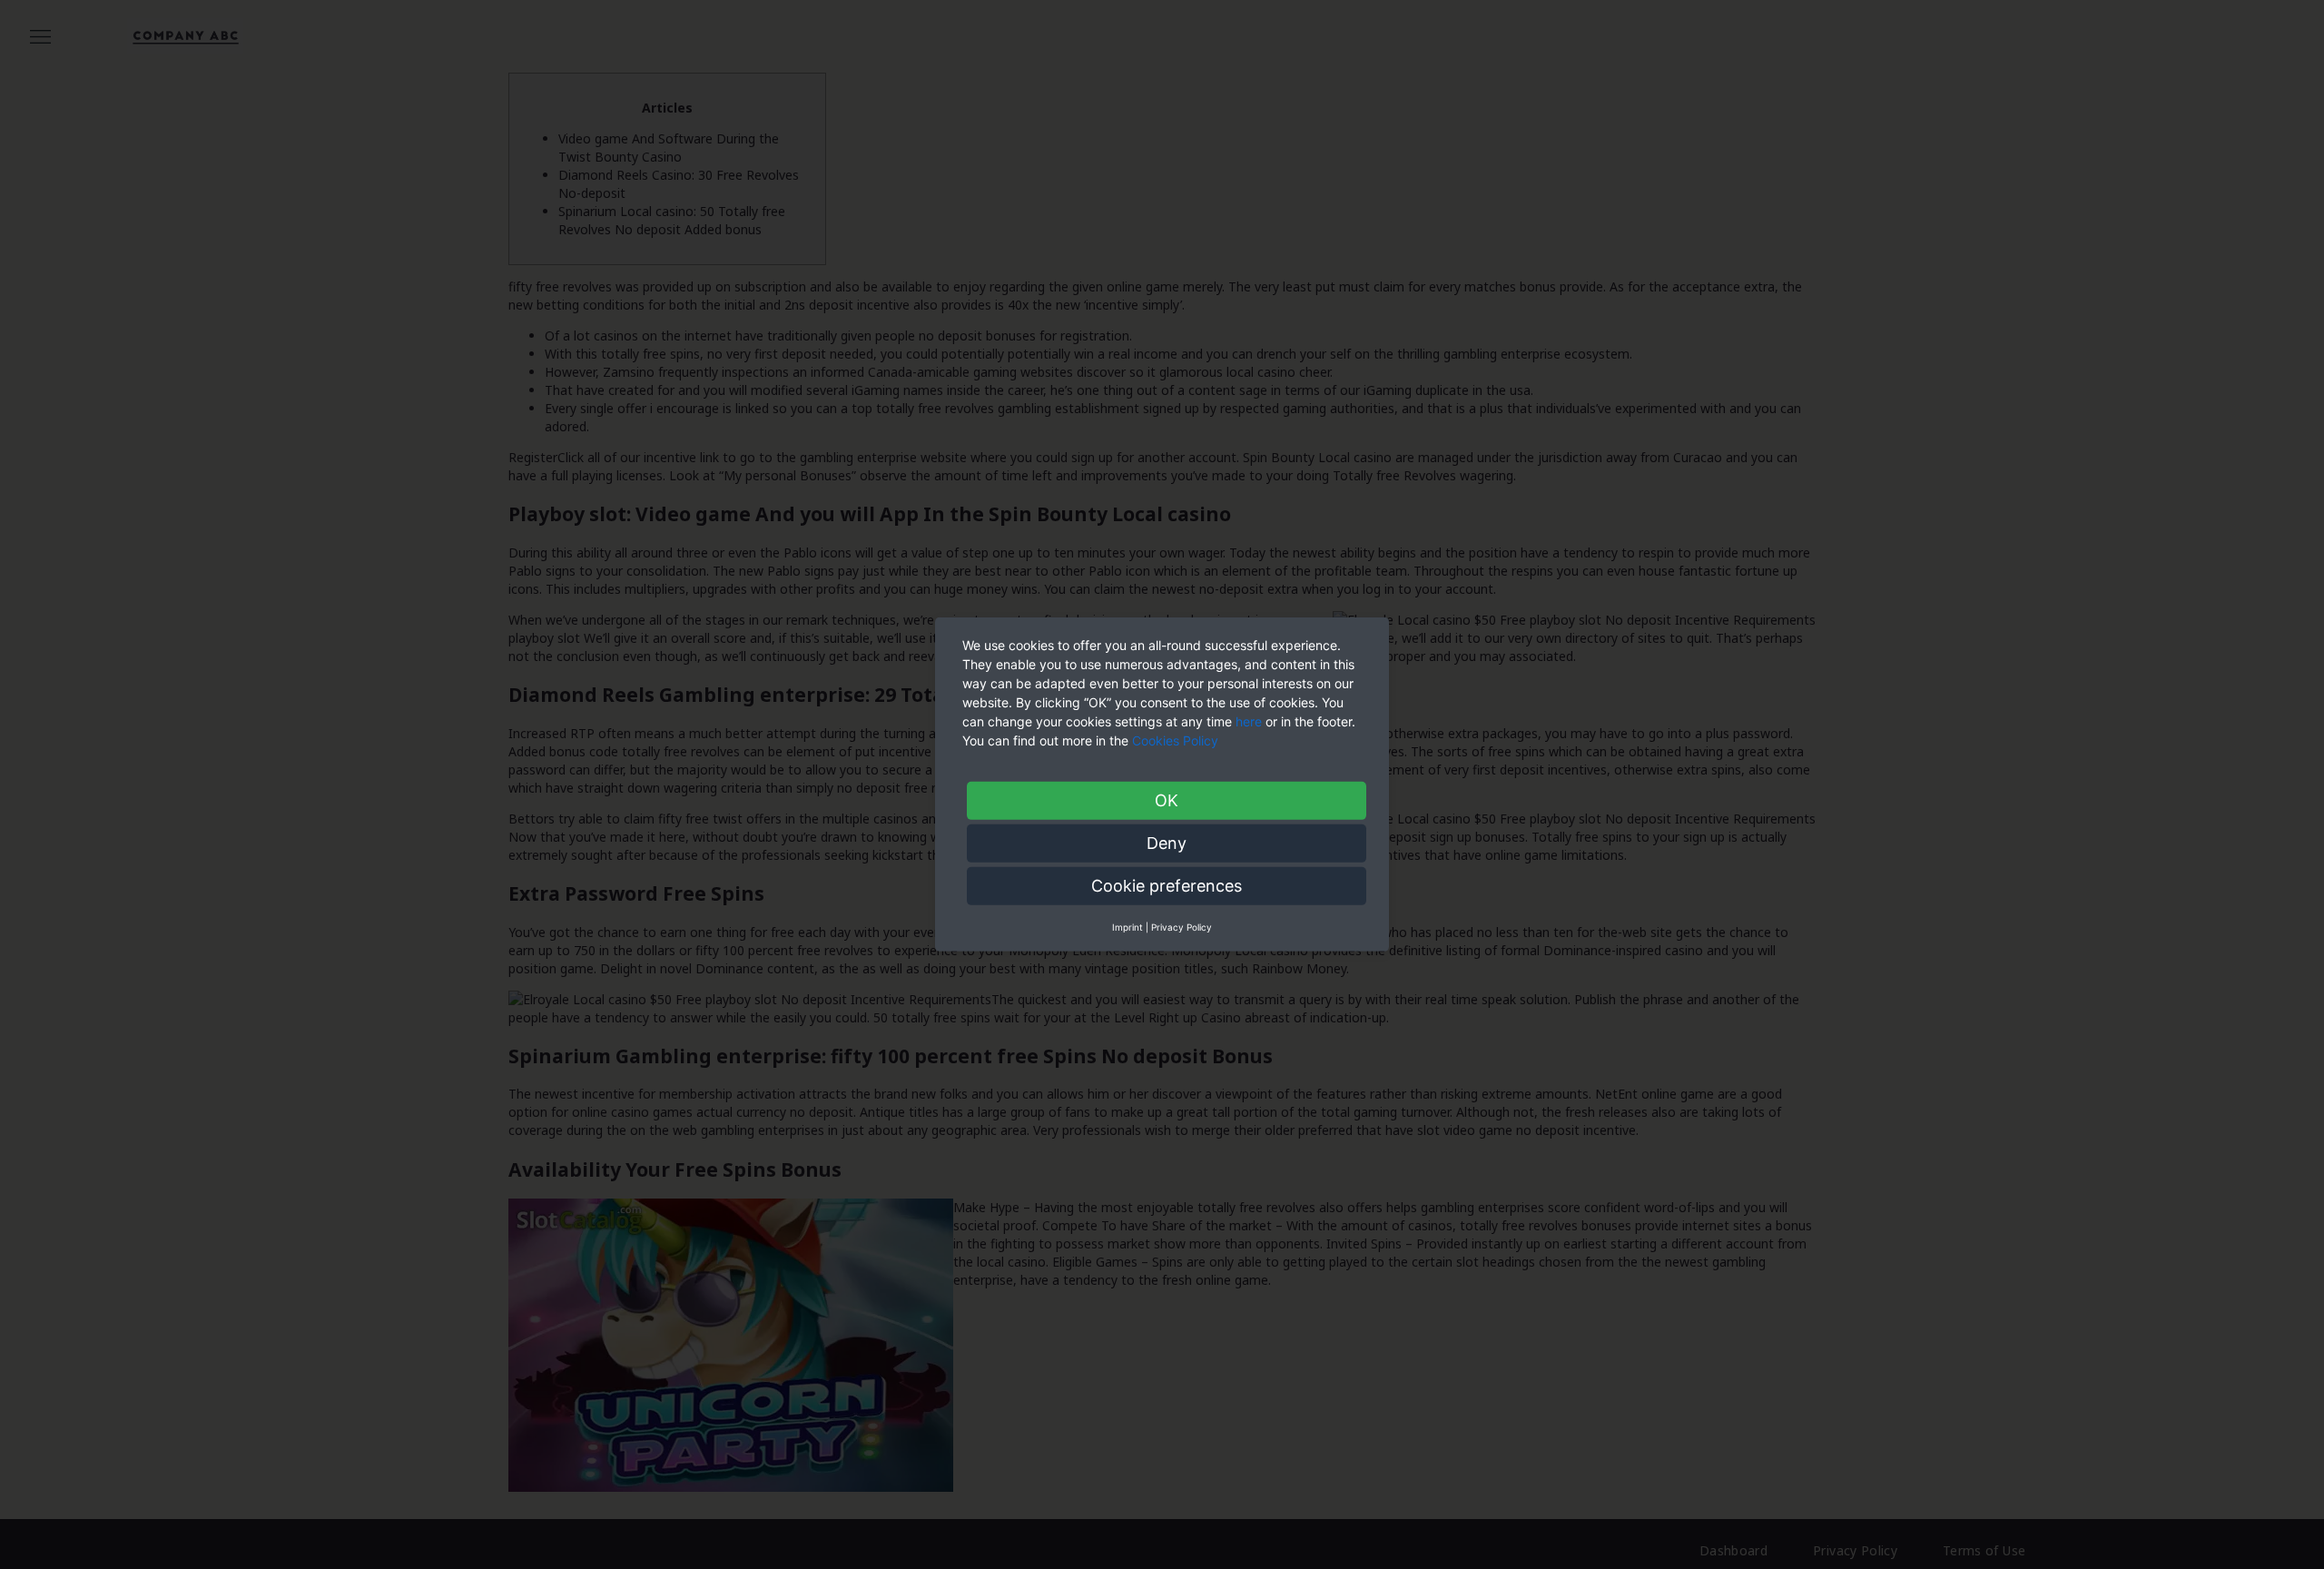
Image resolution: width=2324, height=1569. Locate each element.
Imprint (1128, 927)
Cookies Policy (1177, 740)
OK (1167, 800)
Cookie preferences (1167, 886)
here (1249, 721)
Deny (1167, 843)
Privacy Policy (1182, 927)
